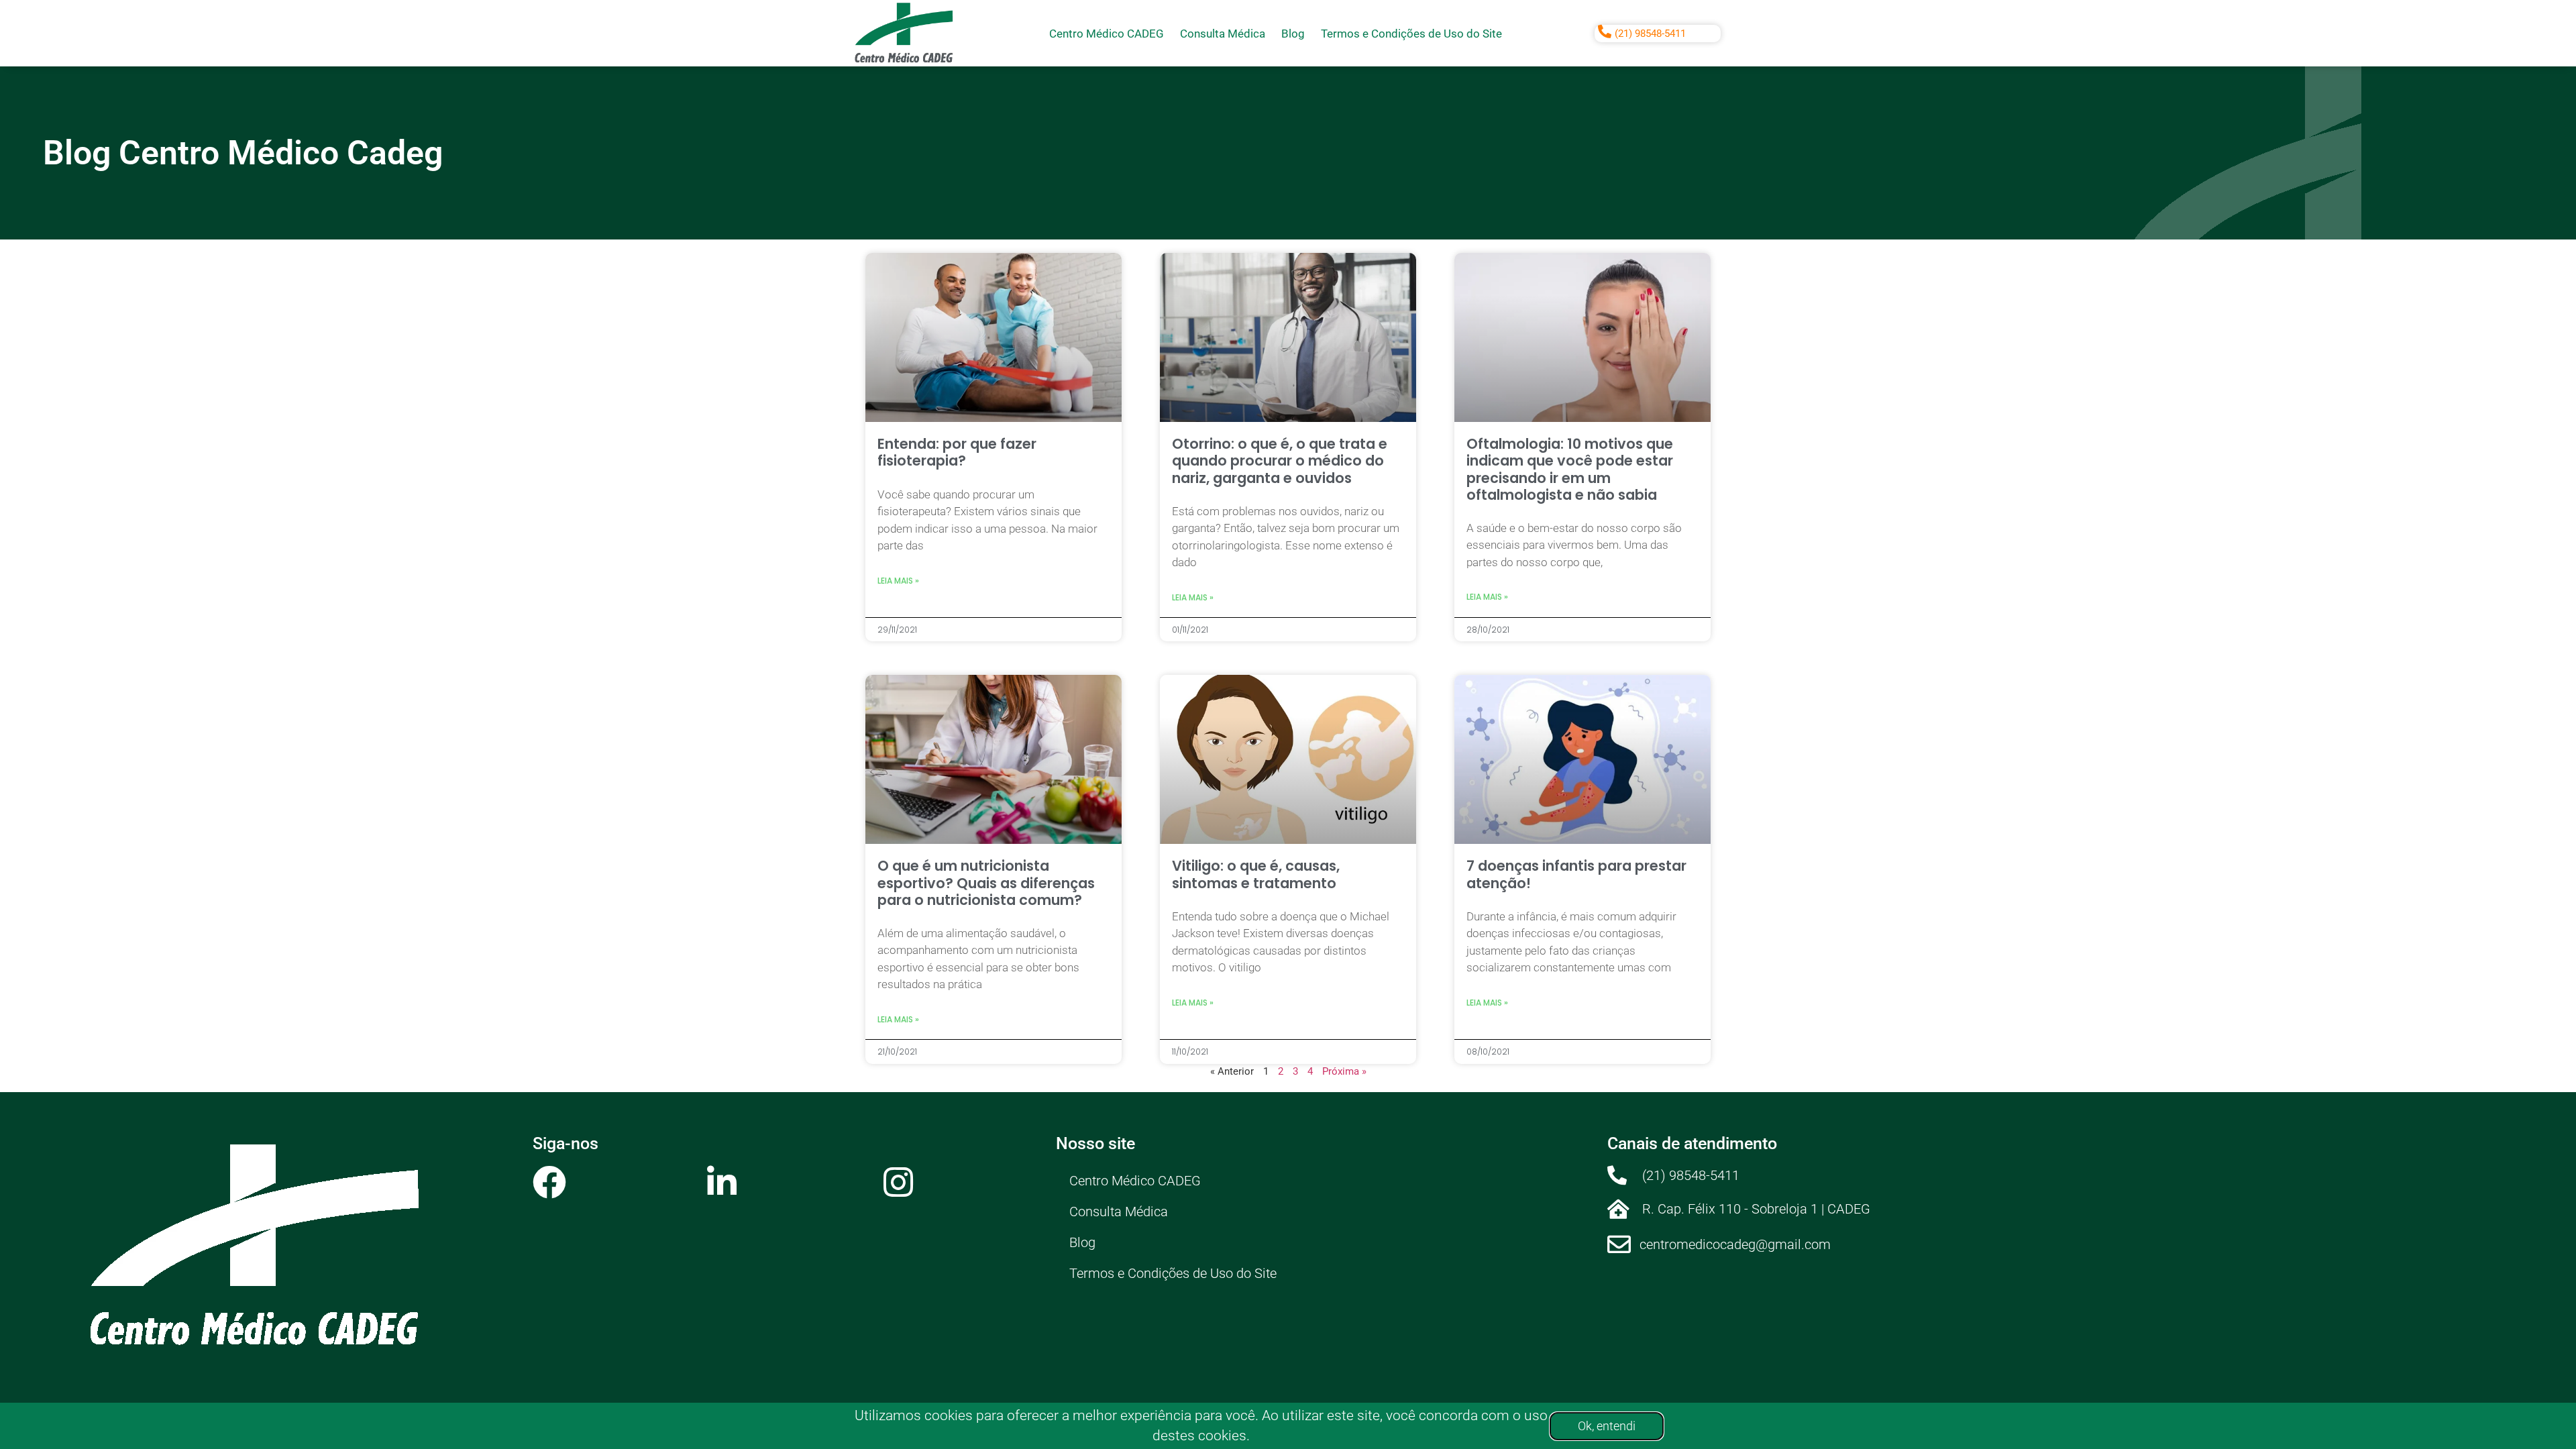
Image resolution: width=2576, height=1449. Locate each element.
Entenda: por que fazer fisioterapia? (957, 452)
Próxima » (1344, 1071)
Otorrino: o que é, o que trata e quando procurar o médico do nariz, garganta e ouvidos (1280, 461)
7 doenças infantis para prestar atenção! (1576, 874)
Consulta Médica (1223, 34)
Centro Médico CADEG (1107, 34)
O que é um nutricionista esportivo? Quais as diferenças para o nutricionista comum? (986, 882)
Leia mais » (898, 581)
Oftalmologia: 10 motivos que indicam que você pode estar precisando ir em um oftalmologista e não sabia (1570, 469)
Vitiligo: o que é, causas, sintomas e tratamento (1256, 874)
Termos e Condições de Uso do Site (1411, 34)
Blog (1293, 34)
